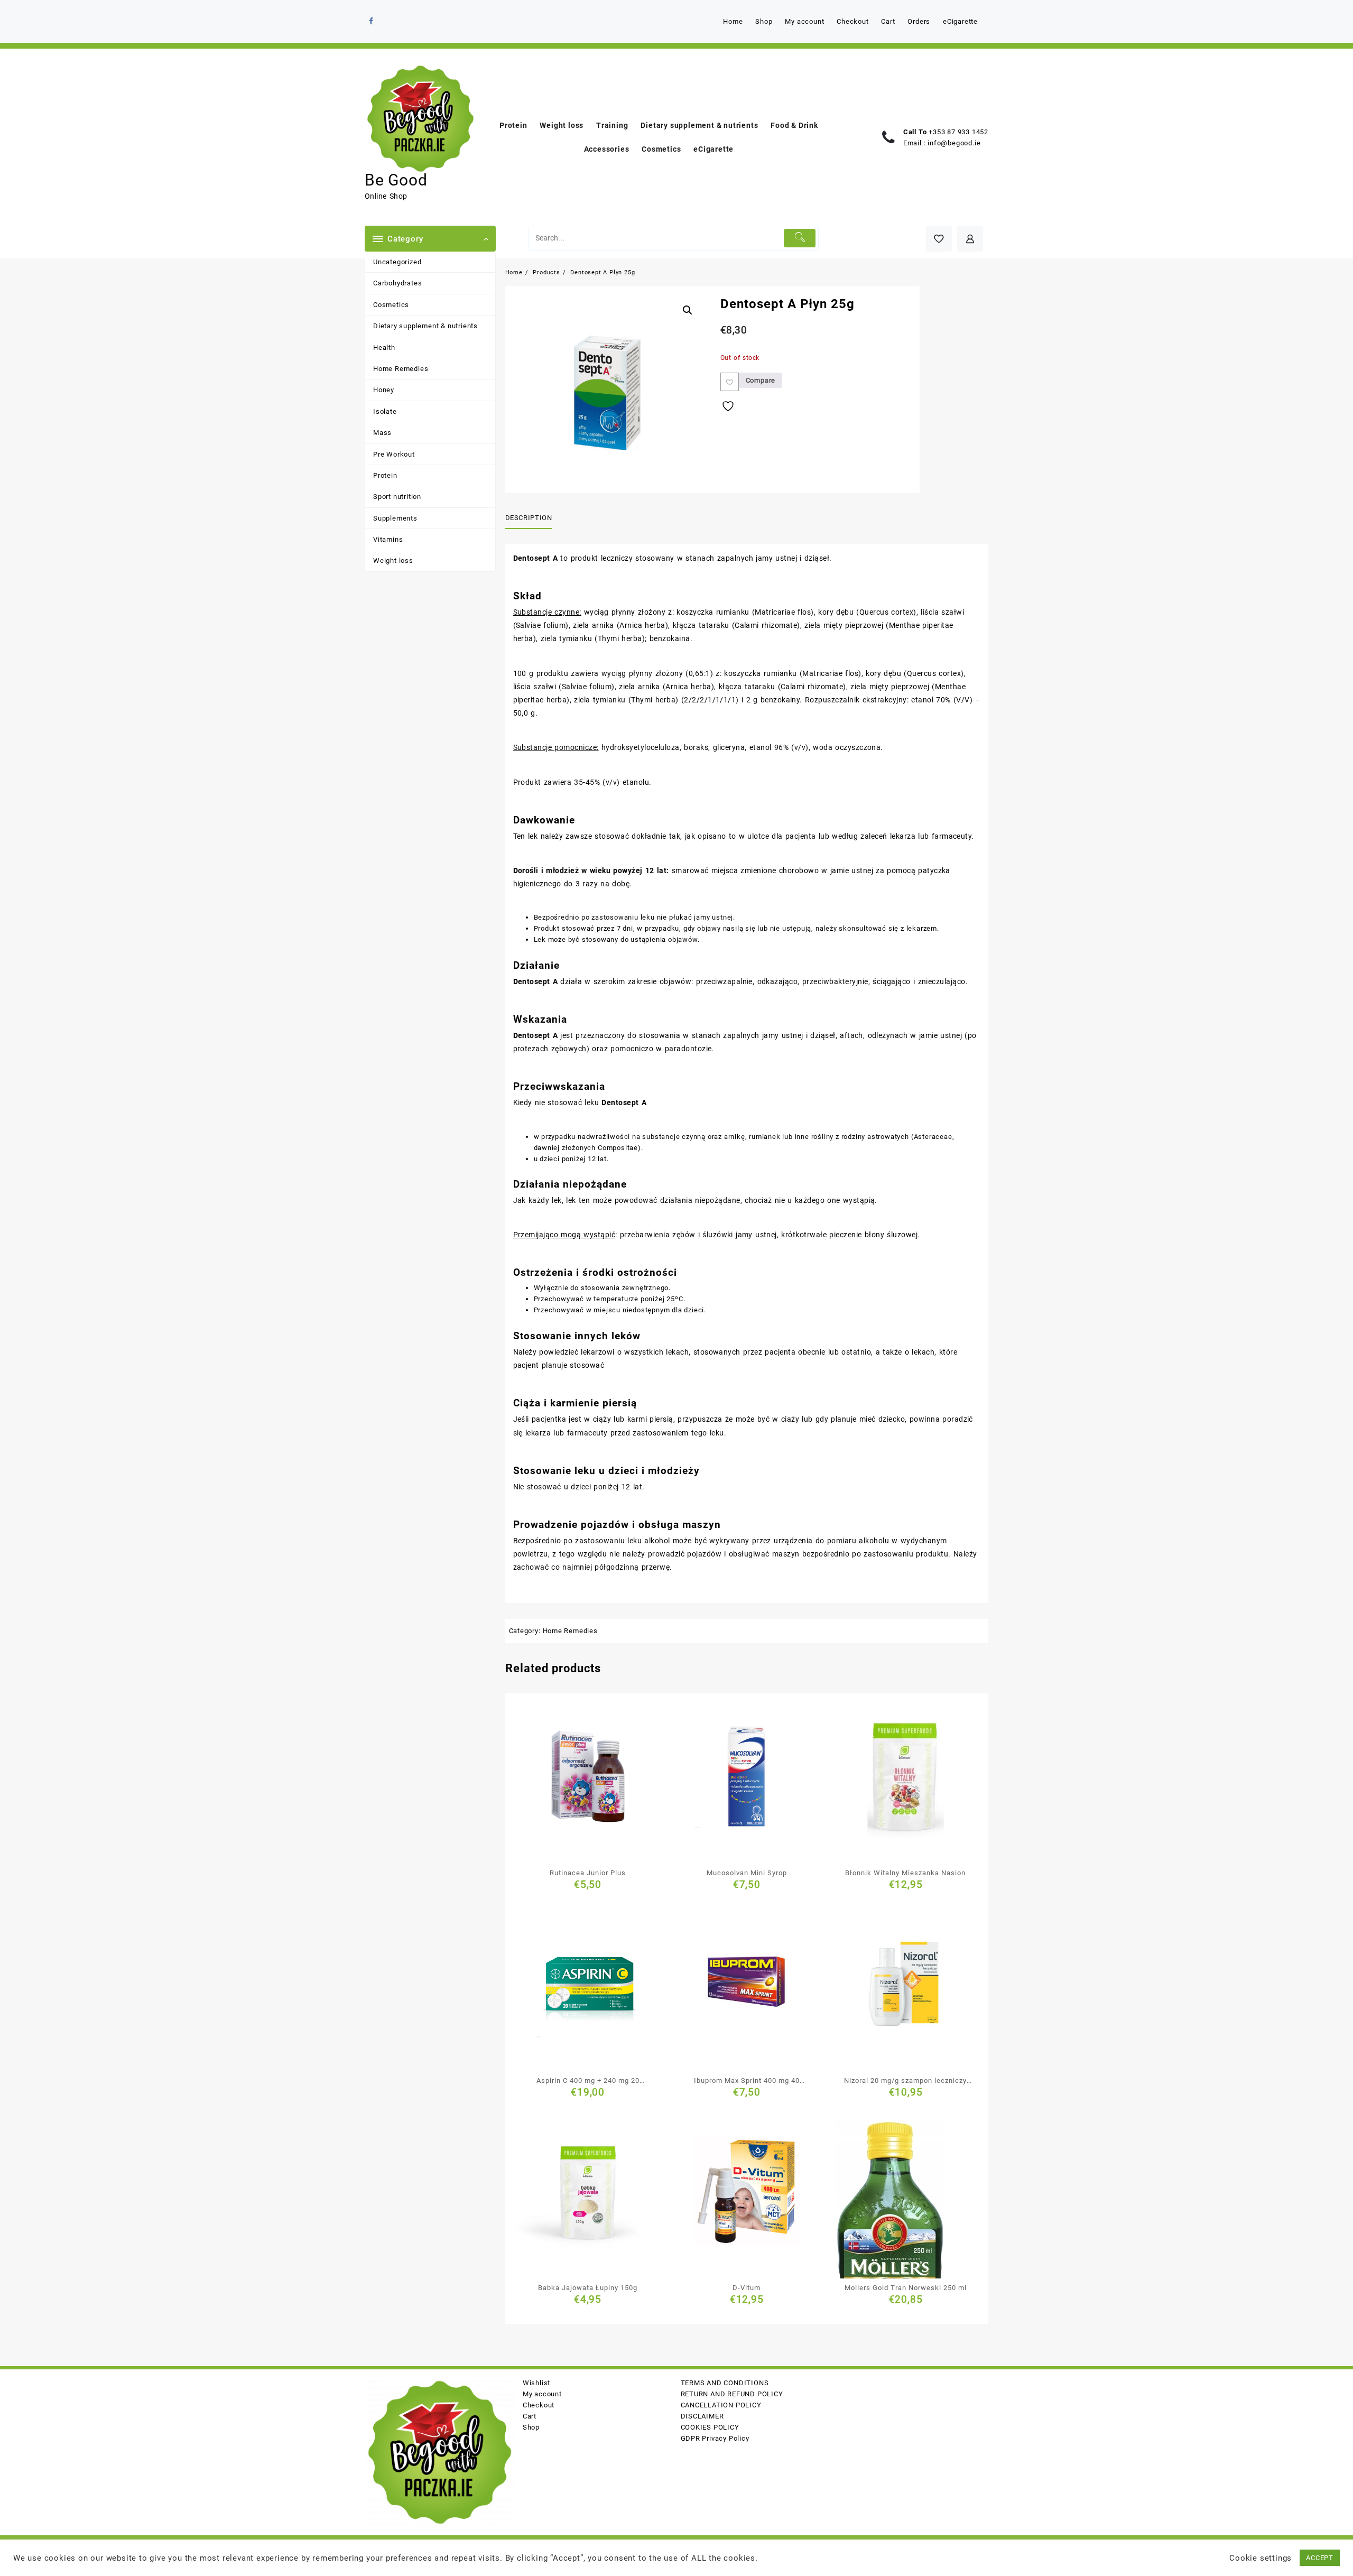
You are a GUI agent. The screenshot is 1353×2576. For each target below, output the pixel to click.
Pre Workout (394, 454)
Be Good (396, 180)
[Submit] (800, 238)
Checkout (539, 2405)
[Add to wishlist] (730, 382)
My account (542, 2394)
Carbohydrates (397, 283)
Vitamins (388, 539)
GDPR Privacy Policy (715, 2438)
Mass (382, 433)
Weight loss (393, 560)
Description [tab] (529, 518)
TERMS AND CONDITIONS (725, 2383)
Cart (530, 2416)
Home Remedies (401, 369)
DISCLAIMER (702, 2416)
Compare (761, 380)
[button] (688, 310)
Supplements (395, 518)
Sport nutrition (397, 497)
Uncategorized (397, 262)
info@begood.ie (954, 143)
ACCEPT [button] (1320, 2558)
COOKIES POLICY (710, 2427)
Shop (531, 2427)
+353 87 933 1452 (958, 132)
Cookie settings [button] (1261, 2558)
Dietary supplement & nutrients (425, 326)
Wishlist (536, 2383)
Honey (384, 390)
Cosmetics (391, 305)
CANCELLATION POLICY (721, 2405)
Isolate (385, 411)
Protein (385, 475)
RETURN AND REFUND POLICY (732, 2394)
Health (384, 348)
